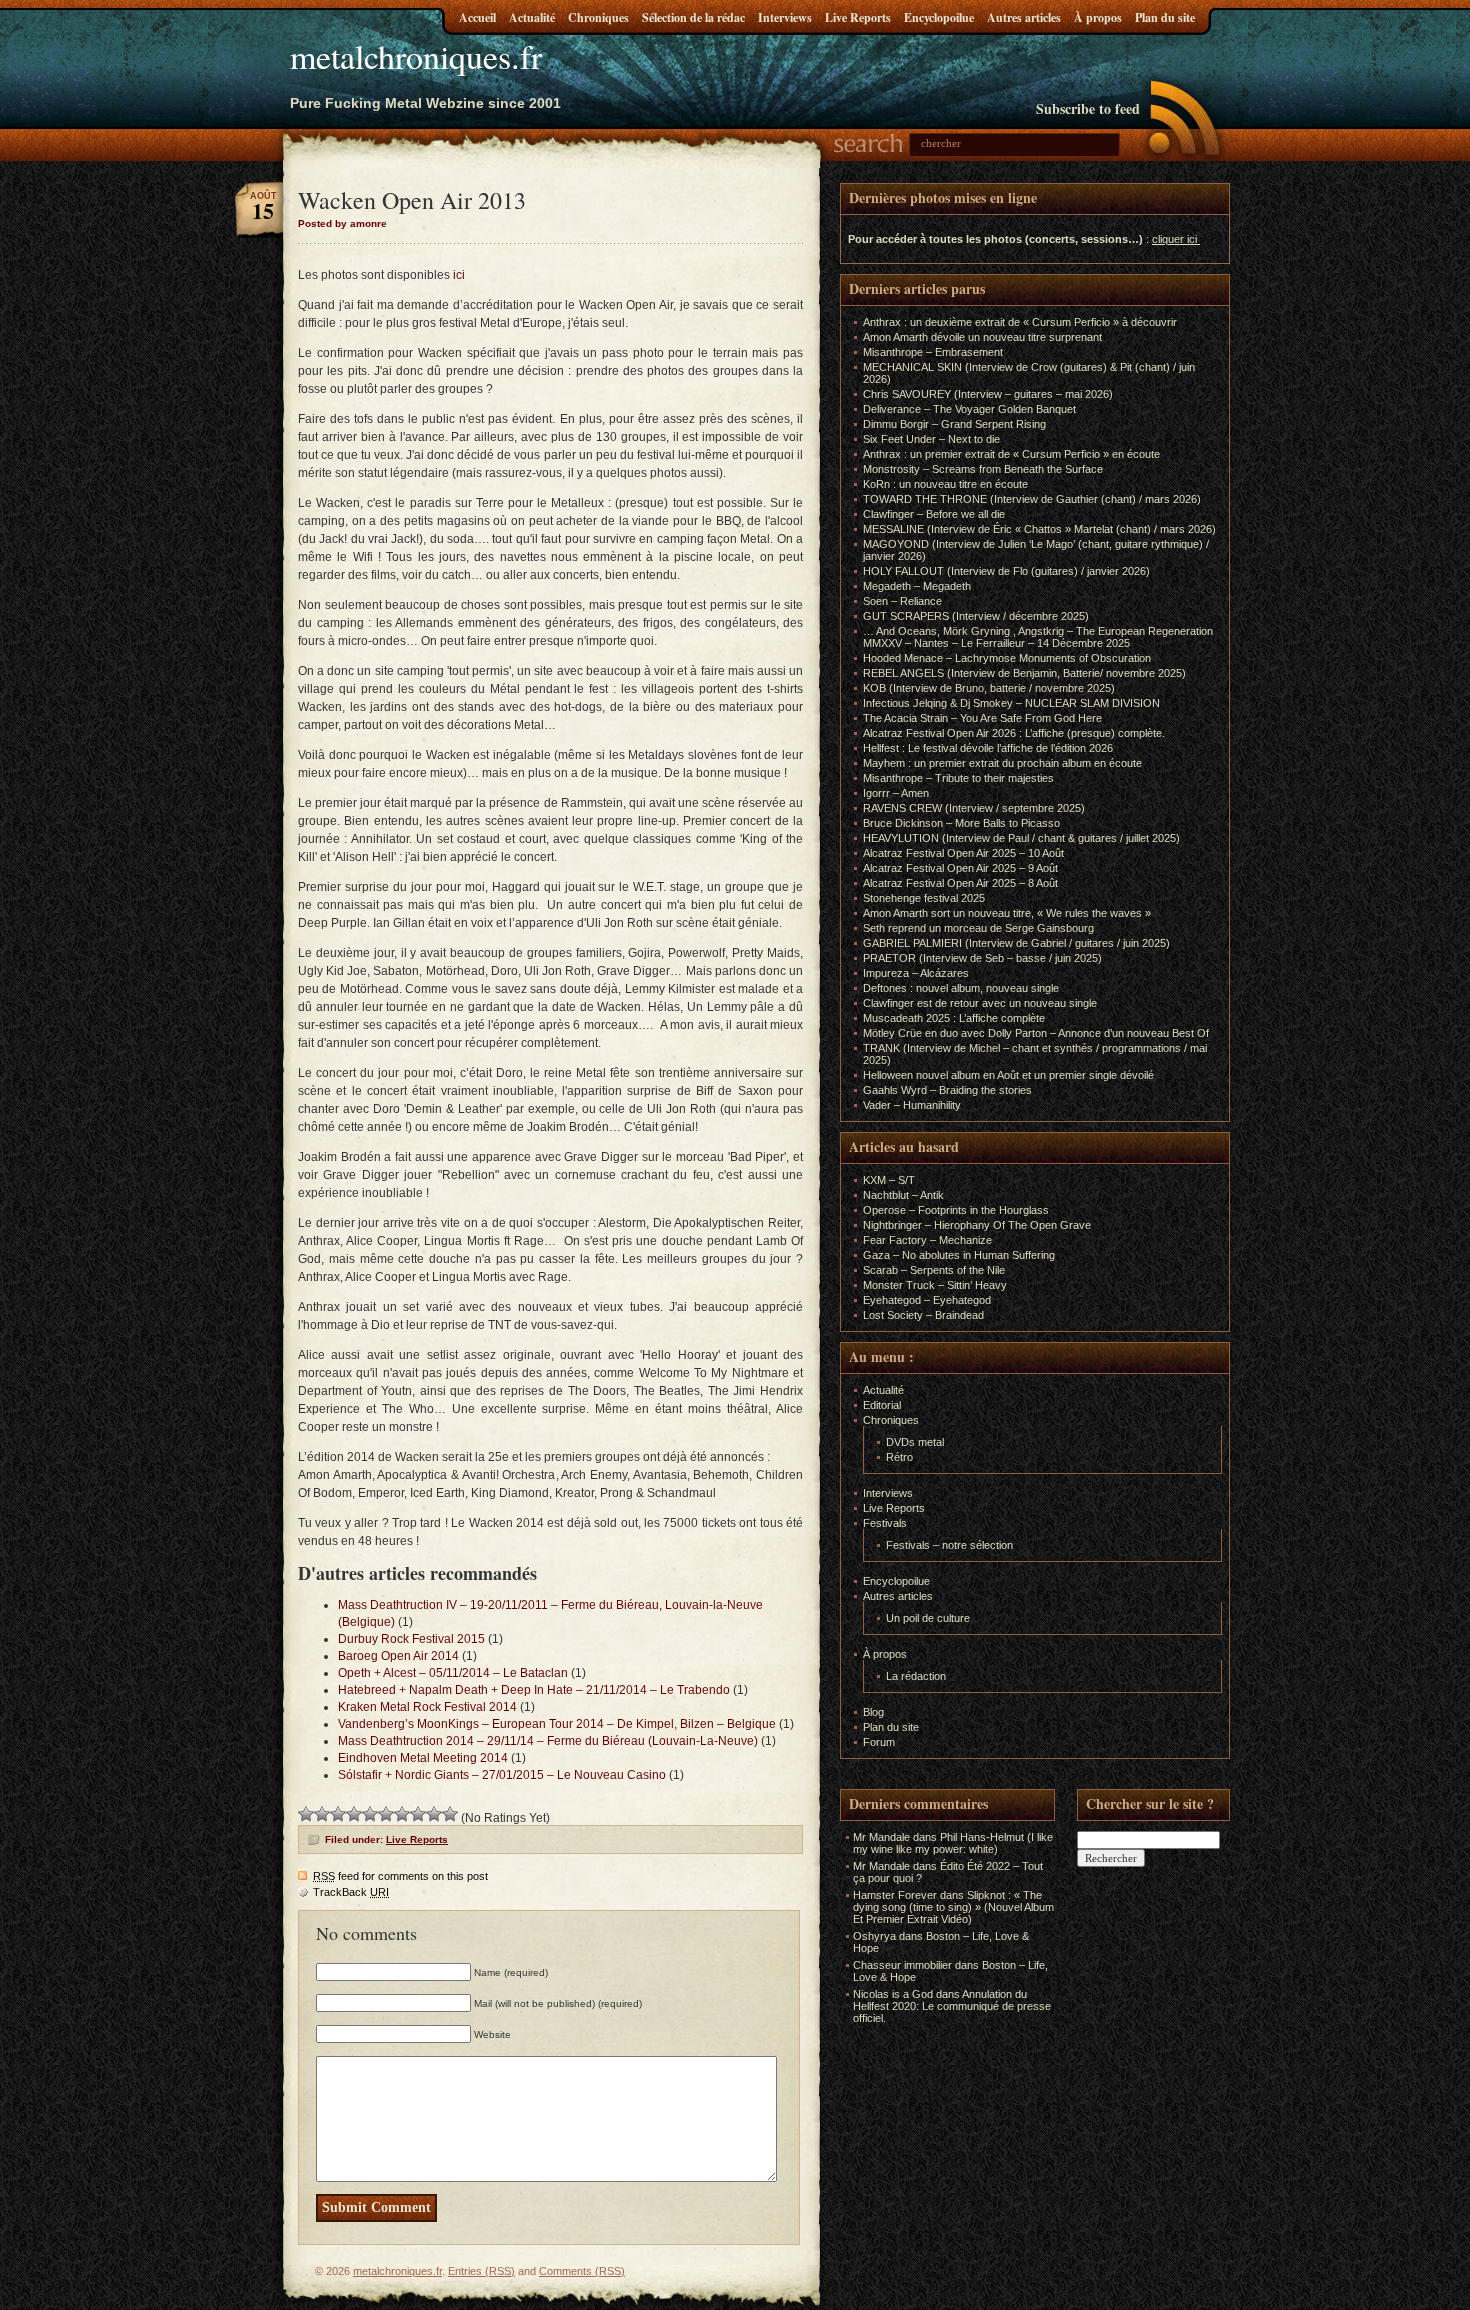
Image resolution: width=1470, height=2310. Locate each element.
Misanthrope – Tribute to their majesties (958, 778)
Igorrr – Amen (896, 793)
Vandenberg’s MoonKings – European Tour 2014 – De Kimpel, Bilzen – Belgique (557, 1724)
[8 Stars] (418, 1814)
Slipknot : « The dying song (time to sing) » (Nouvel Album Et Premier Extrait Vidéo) (953, 1907)
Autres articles (1024, 17)
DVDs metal (915, 1442)
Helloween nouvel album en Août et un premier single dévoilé (1008, 1075)
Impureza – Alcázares (916, 973)
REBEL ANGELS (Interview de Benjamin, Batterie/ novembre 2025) (1024, 673)
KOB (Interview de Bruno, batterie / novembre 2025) (989, 688)
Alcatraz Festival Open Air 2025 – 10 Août (963, 853)
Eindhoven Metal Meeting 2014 (423, 1758)
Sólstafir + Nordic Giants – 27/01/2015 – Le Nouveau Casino (502, 1775)
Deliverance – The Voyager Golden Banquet (969, 409)
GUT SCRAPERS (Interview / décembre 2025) (976, 616)
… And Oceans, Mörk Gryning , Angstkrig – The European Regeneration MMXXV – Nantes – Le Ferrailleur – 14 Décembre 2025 (1038, 637)
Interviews (785, 17)
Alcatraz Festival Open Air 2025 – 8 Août (960, 883)
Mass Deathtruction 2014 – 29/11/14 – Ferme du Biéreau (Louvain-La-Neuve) (548, 1741)
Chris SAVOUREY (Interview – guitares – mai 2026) (988, 394)
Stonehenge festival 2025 (924, 898)
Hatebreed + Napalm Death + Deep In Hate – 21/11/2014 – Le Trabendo (534, 1690)
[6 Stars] (386, 1814)
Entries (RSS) (481, 2271)
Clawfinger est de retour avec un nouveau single (980, 1003)
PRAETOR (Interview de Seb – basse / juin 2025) (982, 958)
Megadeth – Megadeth (917, 586)
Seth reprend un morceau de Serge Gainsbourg (978, 928)
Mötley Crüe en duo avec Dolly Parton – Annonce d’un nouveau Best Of (1036, 1033)
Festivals (885, 1523)
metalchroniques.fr (416, 56)
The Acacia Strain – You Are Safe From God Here (982, 718)
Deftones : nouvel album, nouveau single (961, 988)
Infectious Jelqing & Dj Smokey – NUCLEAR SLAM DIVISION (1011, 703)
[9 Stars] (434, 1814)
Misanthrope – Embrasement (933, 352)
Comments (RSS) (582, 2271)
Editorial (882, 1405)
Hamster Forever (895, 1895)
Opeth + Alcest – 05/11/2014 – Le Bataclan (453, 1673)
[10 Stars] (450, 1814)
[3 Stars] (338, 1814)
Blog (873, 1712)
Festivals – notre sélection (949, 1545)
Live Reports (858, 17)
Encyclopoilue (939, 17)
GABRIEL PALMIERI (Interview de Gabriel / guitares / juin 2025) (1016, 943)
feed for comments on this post (400, 1876)
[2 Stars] (322, 1814)
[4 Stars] (354, 1814)
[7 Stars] (402, 1814)
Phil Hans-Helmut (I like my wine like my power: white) (953, 1843)
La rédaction (916, 1676)
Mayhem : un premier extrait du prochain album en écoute (1002, 763)
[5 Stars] (370, 1814)
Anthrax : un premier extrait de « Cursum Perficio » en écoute (1011, 454)
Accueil (477, 17)
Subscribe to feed (1088, 108)
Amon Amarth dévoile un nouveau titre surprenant (982, 337)
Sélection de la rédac (693, 17)
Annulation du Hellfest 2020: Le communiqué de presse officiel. (952, 2006)
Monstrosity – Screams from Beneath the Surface (983, 469)
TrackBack (351, 1892)
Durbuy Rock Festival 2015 (411, 1639)
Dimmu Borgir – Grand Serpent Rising (954, 424)
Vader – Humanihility (912, 1105)
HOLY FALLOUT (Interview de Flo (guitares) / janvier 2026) (1006, 571)
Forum (879, 1742)
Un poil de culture (928, 1618)
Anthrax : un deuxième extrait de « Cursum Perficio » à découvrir (1020, 322)
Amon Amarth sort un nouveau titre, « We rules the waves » (1007, 913)
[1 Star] (306, 1814)
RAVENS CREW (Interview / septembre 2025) (974, 808)
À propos (1098, 17)
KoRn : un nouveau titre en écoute (945, 484)
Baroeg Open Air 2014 (398, 1656)
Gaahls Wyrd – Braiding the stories (947, 1090)
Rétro (899, 1457)
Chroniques (598, 17)
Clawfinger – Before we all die (934, 514)
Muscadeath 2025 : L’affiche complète (954, 1018)
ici (459, 275)
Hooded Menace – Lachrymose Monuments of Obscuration (1007, 658)
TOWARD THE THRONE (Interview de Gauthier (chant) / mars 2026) (1032, 499)
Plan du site (1165, 17)
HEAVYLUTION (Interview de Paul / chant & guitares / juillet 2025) (1021, 838)
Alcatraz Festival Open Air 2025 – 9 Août (960, 868)
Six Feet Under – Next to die (931, 439)
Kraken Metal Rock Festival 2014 (427, 1707)
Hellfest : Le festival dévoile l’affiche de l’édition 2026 (988, 748)
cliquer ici (1174, 239)
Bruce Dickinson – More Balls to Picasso (961, 823)
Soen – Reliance (902, 601)
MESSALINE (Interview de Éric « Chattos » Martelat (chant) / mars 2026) (1039, 529)
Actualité (532, 17)
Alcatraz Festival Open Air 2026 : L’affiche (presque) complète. (1014, 733)
